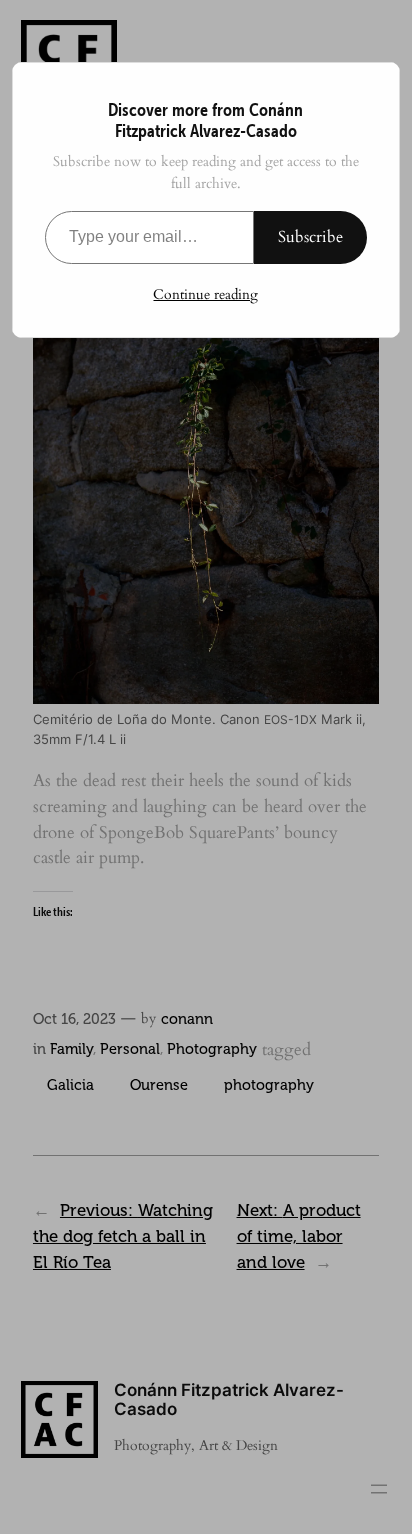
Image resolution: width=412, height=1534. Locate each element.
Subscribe (310, 237)
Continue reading (205, 294)
